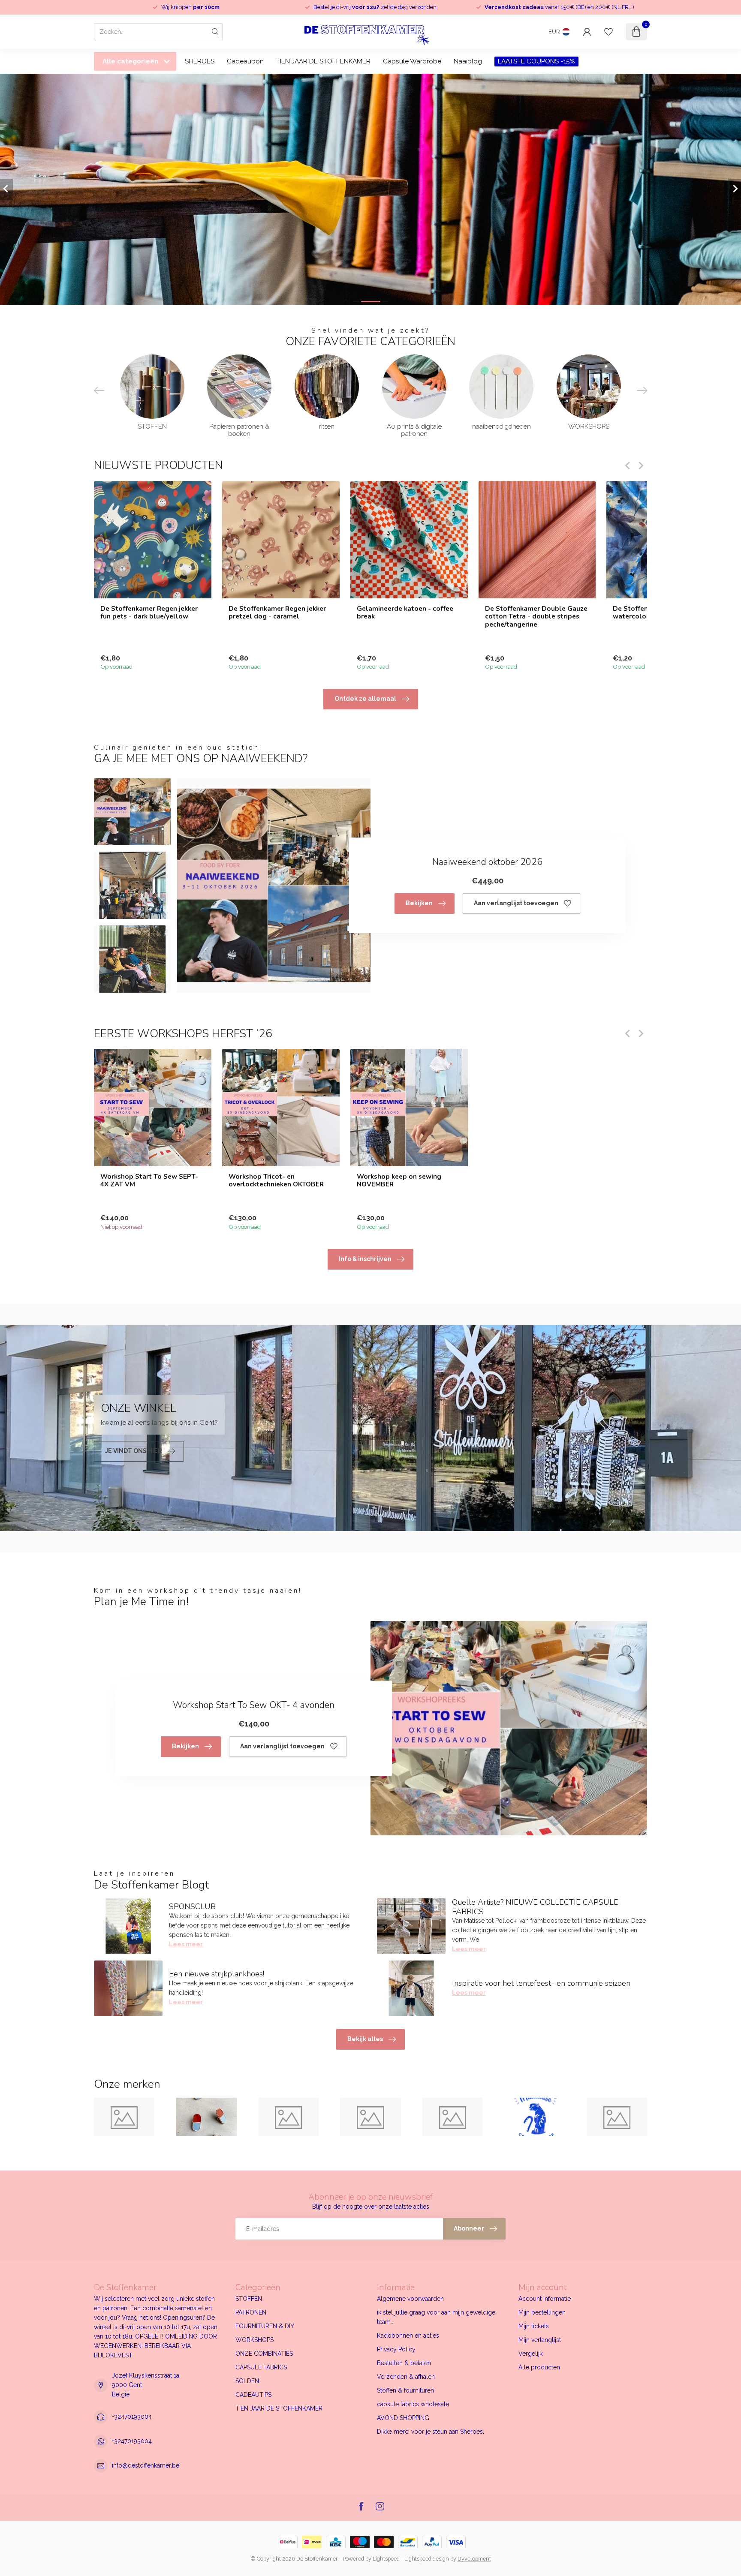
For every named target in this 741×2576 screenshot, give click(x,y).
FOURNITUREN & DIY (265, 2326)
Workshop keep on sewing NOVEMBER (399, 1181)
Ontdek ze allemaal (365, 699)
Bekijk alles (365, 2039)
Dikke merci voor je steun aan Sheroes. (431, 2432)
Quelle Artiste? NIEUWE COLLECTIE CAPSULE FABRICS (535, 1907)
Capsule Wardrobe (412, 61)
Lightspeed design (427, 2559)
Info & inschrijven (365, 1259)
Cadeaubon (245, 61)
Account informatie (545, 2299)
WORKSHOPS (255, 2340)
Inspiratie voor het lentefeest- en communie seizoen (541, 1983)
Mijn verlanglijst (540, 2340)
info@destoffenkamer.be (146, 2465)
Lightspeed (386, 2559)
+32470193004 (132, 2417)
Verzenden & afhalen (406, 2377)
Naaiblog (468, 61)
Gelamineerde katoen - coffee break (405, 612)
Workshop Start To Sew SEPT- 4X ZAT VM (149, 1181)
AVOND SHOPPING (403, 2418)
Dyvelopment (474, 2559)
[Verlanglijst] (608, 32)
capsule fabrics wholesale (413, 2404)
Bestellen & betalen (404, 2363)
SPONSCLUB (192, 1906)
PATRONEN (251, 2312)
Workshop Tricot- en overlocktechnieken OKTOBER (276, 1181)
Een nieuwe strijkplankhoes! (217, 1974)
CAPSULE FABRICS (261, 2367)
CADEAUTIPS (253, 2395)
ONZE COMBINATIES (264, 2354)
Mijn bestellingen (542, 2312)
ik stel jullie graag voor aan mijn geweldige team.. (436, 2317)
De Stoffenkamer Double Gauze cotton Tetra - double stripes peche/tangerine (536, 616)
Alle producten (539, 2367)
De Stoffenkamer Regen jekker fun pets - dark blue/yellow (149, 612)
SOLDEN (247, 2381)
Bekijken (419, 903)
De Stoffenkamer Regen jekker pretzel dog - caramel (277, 612)
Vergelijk (530, 2354)
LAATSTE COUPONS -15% (536, 61)
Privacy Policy (396, 2349)
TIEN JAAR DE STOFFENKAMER (323, 61)
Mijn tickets (534, 2326)
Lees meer (186, 1944)
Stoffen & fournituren (405, 2390)
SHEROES (200, 61)
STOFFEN (249, 2299)
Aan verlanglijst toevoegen (516, 903)
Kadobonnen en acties (408, 2336)
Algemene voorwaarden (410, 2299)
